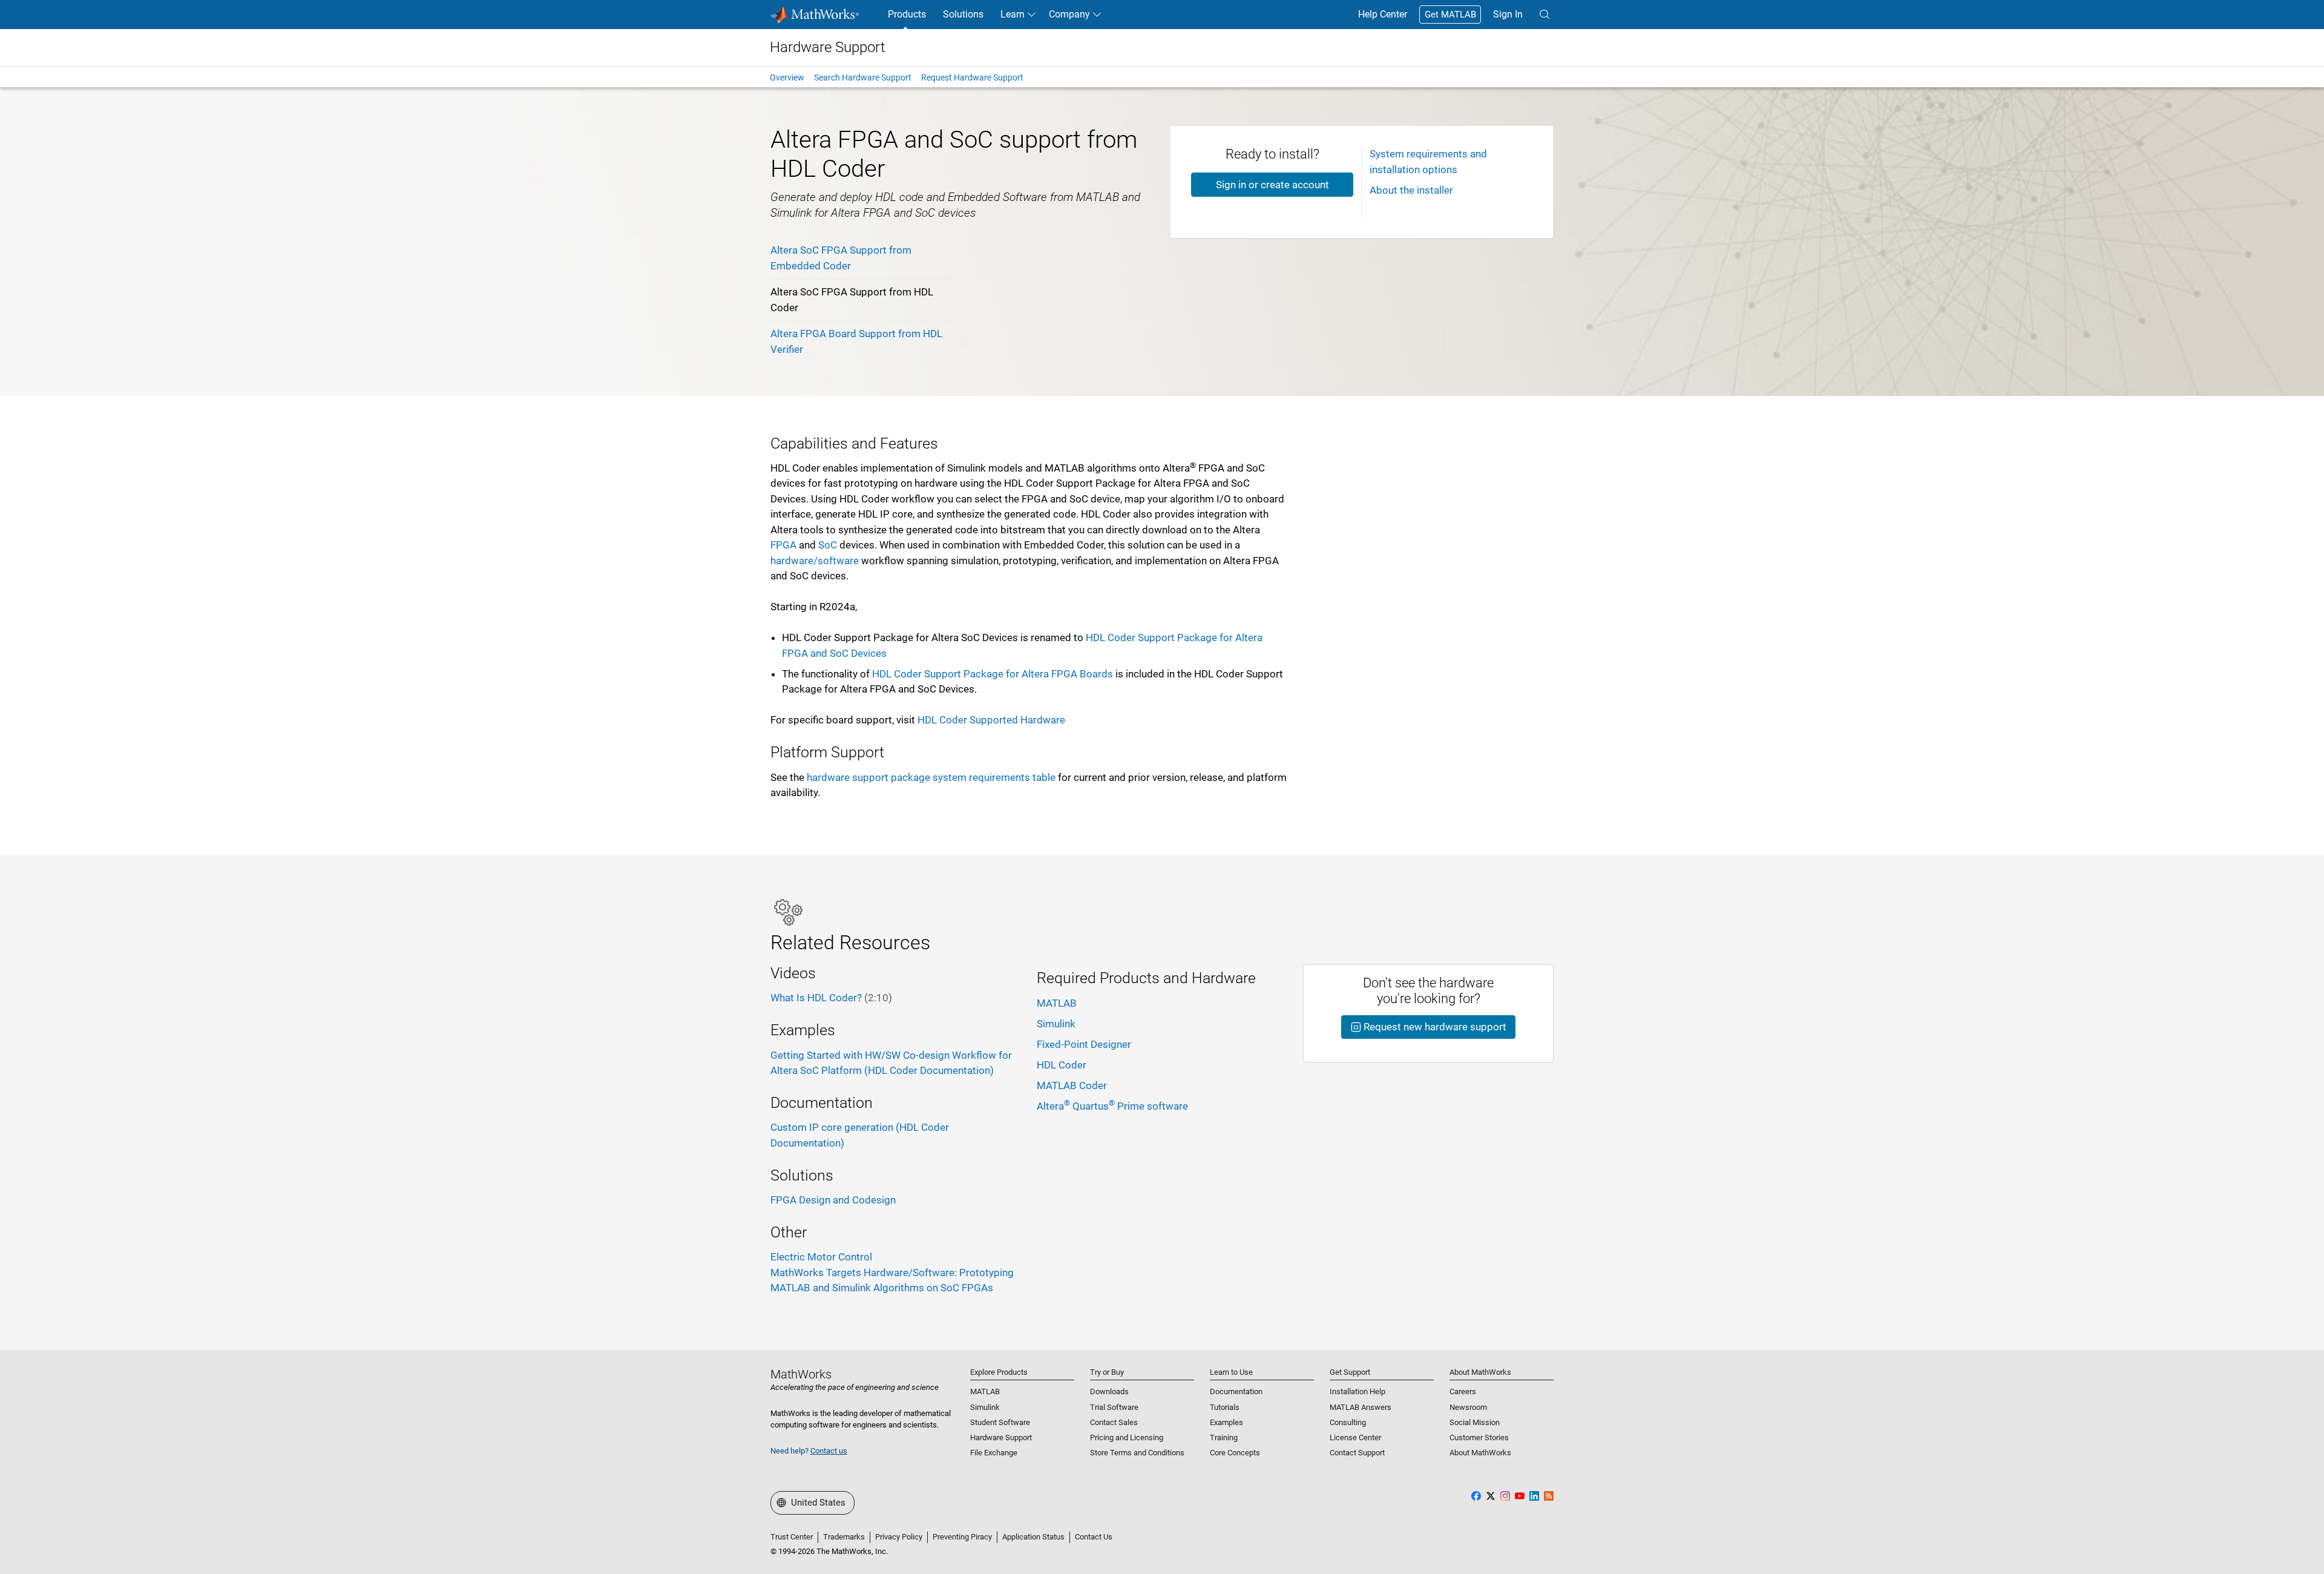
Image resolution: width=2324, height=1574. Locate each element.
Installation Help (1357, 1391)
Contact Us (1094, 1537)
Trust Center (792, 1537)
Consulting (1348, 1422)
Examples (1226, 1422)
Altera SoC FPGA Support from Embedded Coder (841, 258)
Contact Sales (1114, 1422)
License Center (1355, 1437)
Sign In (1508, 14)
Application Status (1033, 1537)
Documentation (1236, 1391)
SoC (828, 545)
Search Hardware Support (863, 77)
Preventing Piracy (962, 1537)
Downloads (1109, 1391)
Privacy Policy (899, 1537)
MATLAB (1057, 1003)
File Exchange (994, 1453)
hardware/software (815, 561)
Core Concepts (1235, 1453)
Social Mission (1475, 1422)
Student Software (1000, 1422)
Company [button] (1069, 14)
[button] (1544, 15)
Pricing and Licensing (1127, 1437)
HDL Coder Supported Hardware (991, 720)
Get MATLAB (1450, 15)
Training (1224, 1437)
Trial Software (1114, 1407)
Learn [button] (1013, 14)
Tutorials (1225, 1407)
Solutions (963, 14)
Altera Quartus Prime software (1112, 1106)
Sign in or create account (1272, 185)
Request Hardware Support (972, 77)
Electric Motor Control (821, 1257)
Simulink (1056, 1024)
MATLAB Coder (1072, 1085)
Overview (787, 77)
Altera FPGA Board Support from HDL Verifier (856, 341)
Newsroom (1468, 1407)
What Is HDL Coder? (831, 998)
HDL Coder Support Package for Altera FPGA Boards (993, 674)
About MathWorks (1480, 1453)
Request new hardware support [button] (1434, 1027)
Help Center (1383, 14)
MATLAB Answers (1361, 1407)
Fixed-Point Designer (1084, 1044)
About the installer (1411, 190)
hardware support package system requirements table (931, 777)
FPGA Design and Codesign (833, 1200)
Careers (1463, 1391)
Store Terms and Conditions (1137, 1453)
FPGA (783, 545)
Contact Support (1357, 1453)
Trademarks (844, 1537)
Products (907, 14)
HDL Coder (1062, 1065)
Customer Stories (1479, 1437)
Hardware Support (1001, 1437)
